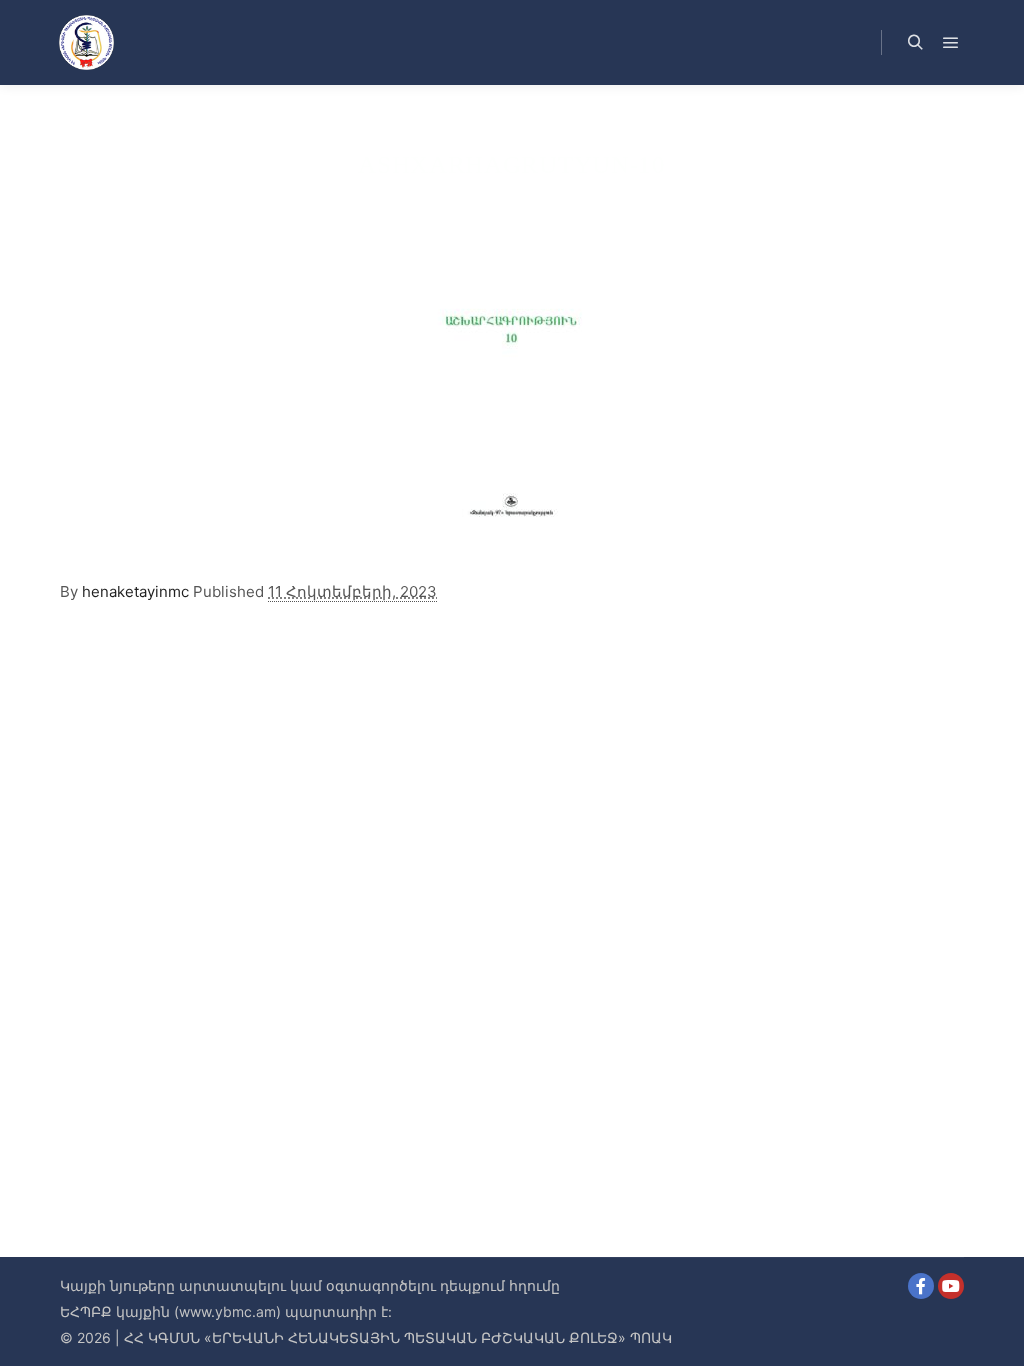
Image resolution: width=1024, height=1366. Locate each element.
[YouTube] (951, 1286)
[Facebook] (921, 1286)
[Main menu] (951, 43)
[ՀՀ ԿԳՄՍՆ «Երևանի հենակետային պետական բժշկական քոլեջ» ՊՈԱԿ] (86, 42)
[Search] (915, 43)
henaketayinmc (135, 591)
